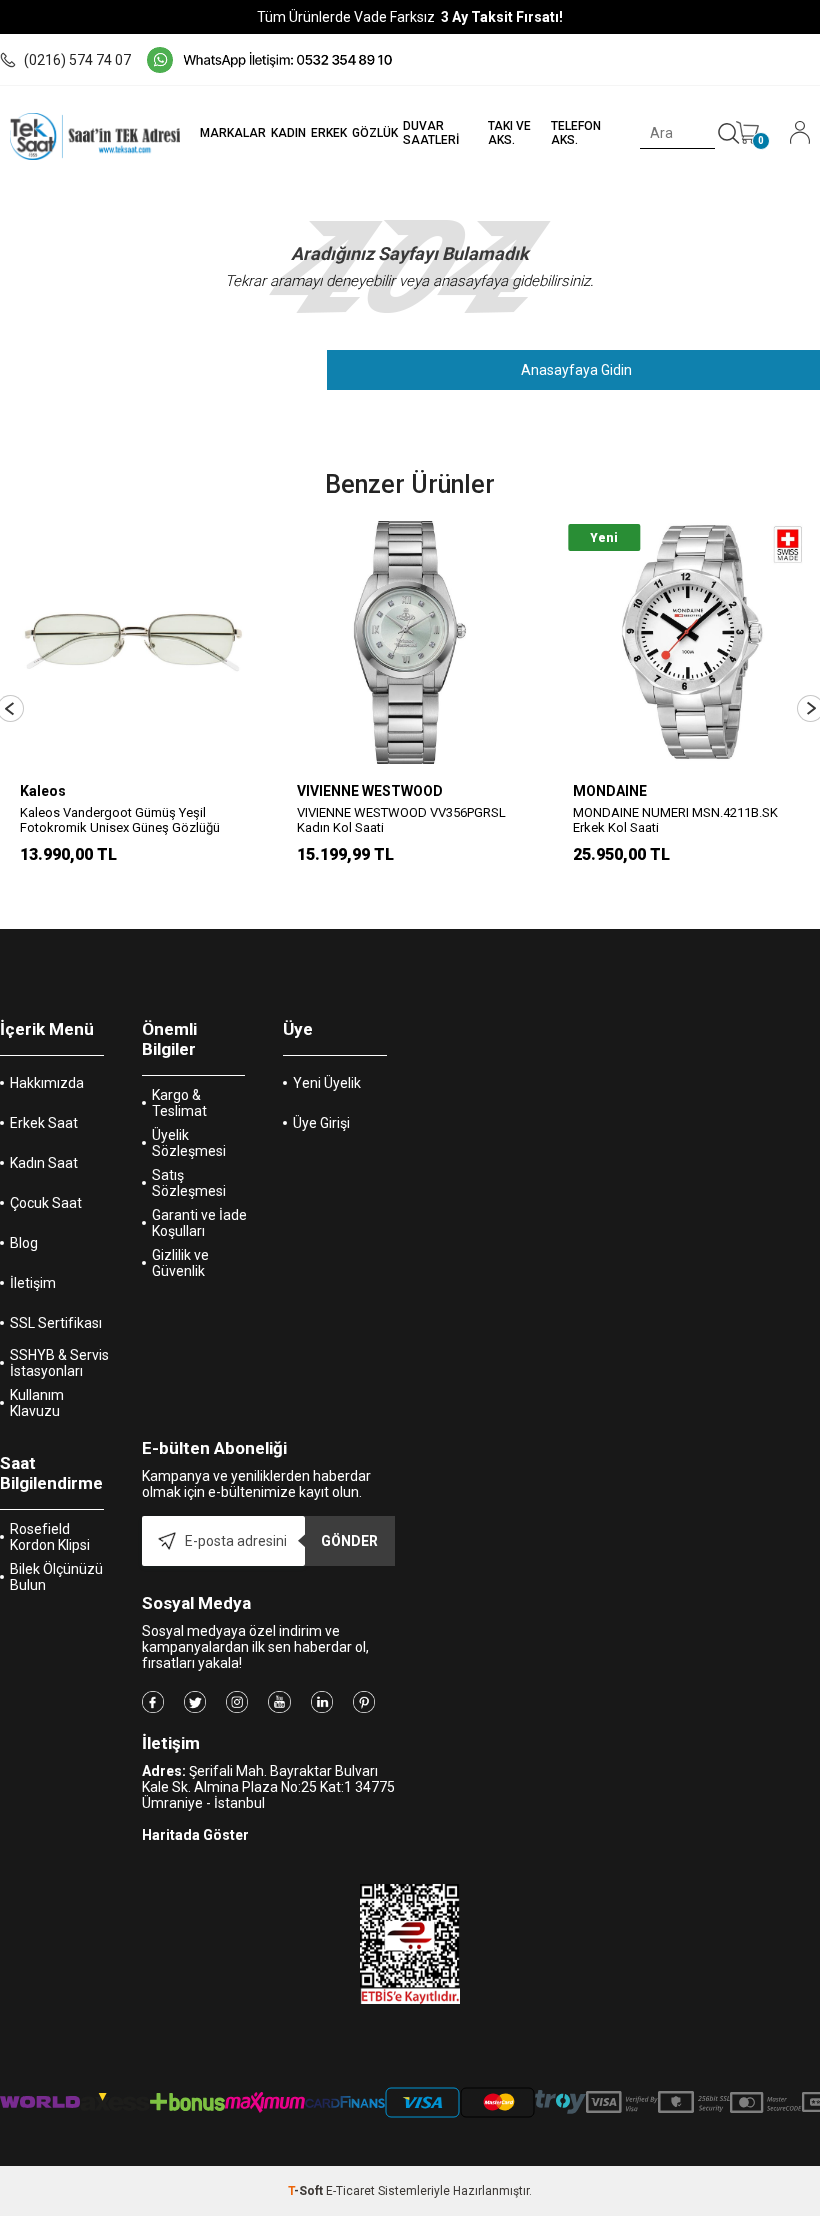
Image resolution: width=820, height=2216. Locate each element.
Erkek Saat (44, 1123)
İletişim (33, 1283)
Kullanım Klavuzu (37, 1403)
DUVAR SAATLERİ (431, 133)
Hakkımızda (47, 1083)
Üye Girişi (321, 1123)
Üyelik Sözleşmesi (189, 1143)
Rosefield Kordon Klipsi (50, 1537)
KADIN (288, 133)
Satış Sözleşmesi (189, 1183)
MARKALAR (233, 133)
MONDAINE (334, 791)
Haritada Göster (195, 1835)
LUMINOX (605, 791)
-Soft (307, 2191)
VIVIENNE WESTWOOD (93, 791)
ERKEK (329, 133)
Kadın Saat (44, 1163)
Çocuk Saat (46, 1203)
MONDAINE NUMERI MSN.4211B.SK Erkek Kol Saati (399, 820)
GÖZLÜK (375, 133)
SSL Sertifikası (56, 1323)
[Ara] (729, 134)
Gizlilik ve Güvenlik (180, 1263)
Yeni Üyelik (327, 1083)
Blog (24, 1243)
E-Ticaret (350, 2191)
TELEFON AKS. (576, 133)
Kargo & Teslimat (179, 1103)
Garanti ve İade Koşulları (199, 1223)
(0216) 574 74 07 (77, 60)
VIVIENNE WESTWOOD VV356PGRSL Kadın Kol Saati (124, 820)
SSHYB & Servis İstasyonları (59, 1363)
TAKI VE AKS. (509, 133)
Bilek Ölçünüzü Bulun (56, 1577)
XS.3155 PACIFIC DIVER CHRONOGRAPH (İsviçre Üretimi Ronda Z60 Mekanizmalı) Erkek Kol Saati (685, 827)
